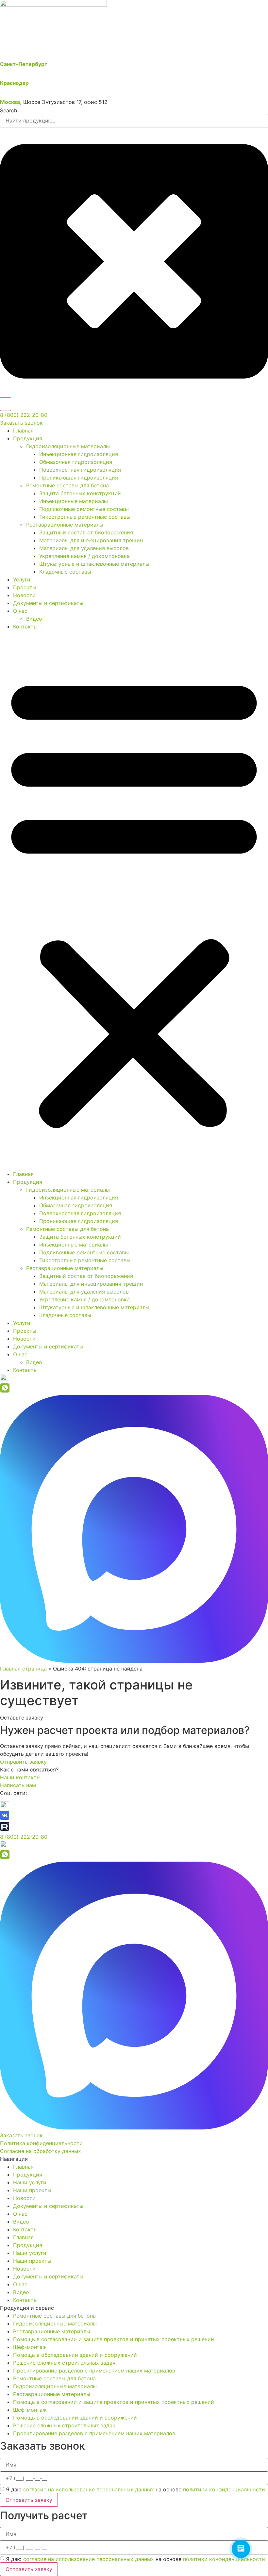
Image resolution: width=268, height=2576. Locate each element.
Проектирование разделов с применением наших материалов (94, 2371)
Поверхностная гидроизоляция (80, 470)
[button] (134, 900)
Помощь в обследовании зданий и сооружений (75, 2355)
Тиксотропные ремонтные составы (85, 517)
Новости (24, 595)
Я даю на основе (135, 2489)
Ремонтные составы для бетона (67, 485)
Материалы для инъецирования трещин (91, 540)
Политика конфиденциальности (41, 2143)
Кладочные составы (65, 572)
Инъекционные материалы (74, 501)
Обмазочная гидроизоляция (76, 462)
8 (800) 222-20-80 (24, 415)
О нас (20, 611)
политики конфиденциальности (224, 2489)
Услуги (22, 579)
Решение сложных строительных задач (64, 2363)
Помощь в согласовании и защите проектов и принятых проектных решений (114, 2339)
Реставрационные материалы (65, 525)
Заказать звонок (21, 423)
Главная (23, 431)
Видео (34, 619)
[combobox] (134, 121)
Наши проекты (32, 2190)
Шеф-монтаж (30, 2347)
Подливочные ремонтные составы (84, 509)
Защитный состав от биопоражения (86, 532)
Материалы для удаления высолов (84, 548)
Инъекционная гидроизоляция (79, 454)
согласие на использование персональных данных (89, 2489)
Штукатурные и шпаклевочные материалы (94, 564)
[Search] (6, 404)
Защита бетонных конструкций (80, 493)
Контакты (25, 627)
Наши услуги (30, 2182)
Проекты (25, 587)
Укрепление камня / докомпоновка (84, 556)
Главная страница (23, 1669)
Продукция (28, 438)
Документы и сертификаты (48, 603)
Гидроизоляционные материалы (68, 446)
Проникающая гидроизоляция (79, 478)
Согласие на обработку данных (41, 2151)
